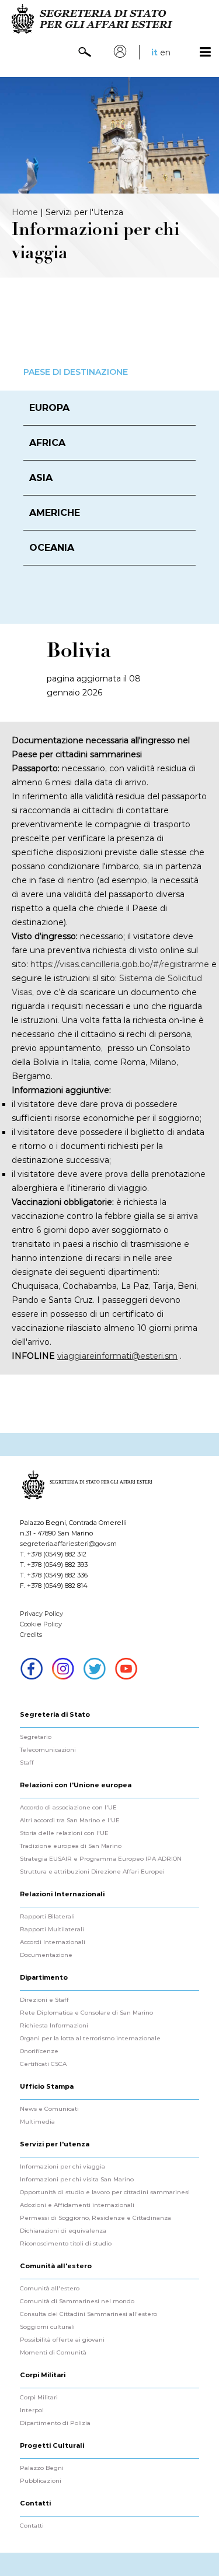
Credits (31, 1635)
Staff (27, 1763)
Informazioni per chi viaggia (62, 2167)
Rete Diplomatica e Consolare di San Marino (86, 2013)
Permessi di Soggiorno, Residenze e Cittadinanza (95, 2218)
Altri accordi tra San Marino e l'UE (70, 1821)
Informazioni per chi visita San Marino (77, 2180)
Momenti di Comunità (53, 2353)
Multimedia (37, 2122)
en (165, 52)
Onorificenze (39, 2051)
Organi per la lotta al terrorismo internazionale (90, 2039)
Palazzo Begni (42, 2468)
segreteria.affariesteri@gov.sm (68, 1544)
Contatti (32, 2526)
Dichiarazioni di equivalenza (63, 2231)
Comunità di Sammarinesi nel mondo (77, 2301)
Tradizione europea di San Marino (71, 1846)
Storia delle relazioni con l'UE (64, 1833)
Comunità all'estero (50, 2289)
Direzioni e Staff (44, 2000)
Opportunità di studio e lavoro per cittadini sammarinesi (105, 2192)
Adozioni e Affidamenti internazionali (77, 2205)
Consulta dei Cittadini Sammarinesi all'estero (88, 2314)
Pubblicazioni (41, 2481)
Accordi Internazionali (53, 1942)
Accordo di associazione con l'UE (68, 1808)
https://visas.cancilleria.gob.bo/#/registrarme (120, 964)
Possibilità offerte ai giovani (62, 2340)
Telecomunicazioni (48, 1750)
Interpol (32, 2410)
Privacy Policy (41, 1614)
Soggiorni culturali (47, 2327)
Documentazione (46, 1955)
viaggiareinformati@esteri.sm (117, 1356)
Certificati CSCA (43, 2064)
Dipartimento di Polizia (55, 2423)
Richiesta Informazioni (54, 2026)
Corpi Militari (39, 2398)
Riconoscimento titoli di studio (66, 2244)
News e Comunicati (49, 2109)
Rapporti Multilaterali (52, 1930)
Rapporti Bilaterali (47, 1917)
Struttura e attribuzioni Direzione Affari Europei (92, 1872)
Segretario (36, 1737)
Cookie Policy (41, 1624)
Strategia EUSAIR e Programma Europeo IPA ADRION (101, 1859)
